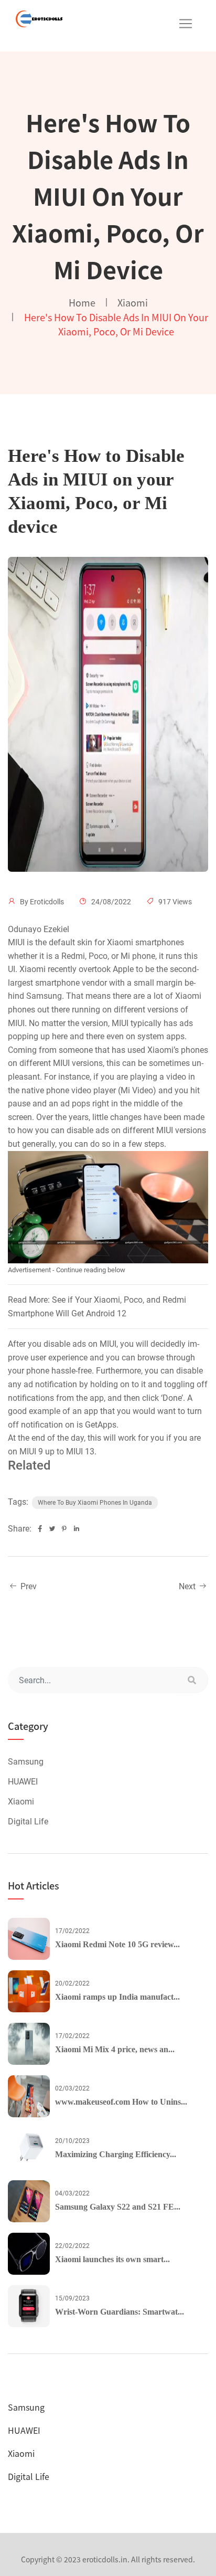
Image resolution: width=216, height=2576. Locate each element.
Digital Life (28, 1822)
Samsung (26, 1762)
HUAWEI (23, 1782)
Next (188, 1586)
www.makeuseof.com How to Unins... (121, 2102)
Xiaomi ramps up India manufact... (117, 1997)
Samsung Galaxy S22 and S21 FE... (118, 2207)
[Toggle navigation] (186, 24)
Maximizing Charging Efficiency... (116, 2154)
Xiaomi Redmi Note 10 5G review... (117, 1944)
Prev (28, 1586)
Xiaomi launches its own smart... (112, 2259)
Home (82, 302)
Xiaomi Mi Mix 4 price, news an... (115, 2049)
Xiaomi (133, 302)
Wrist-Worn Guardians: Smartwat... (120, 2312)
